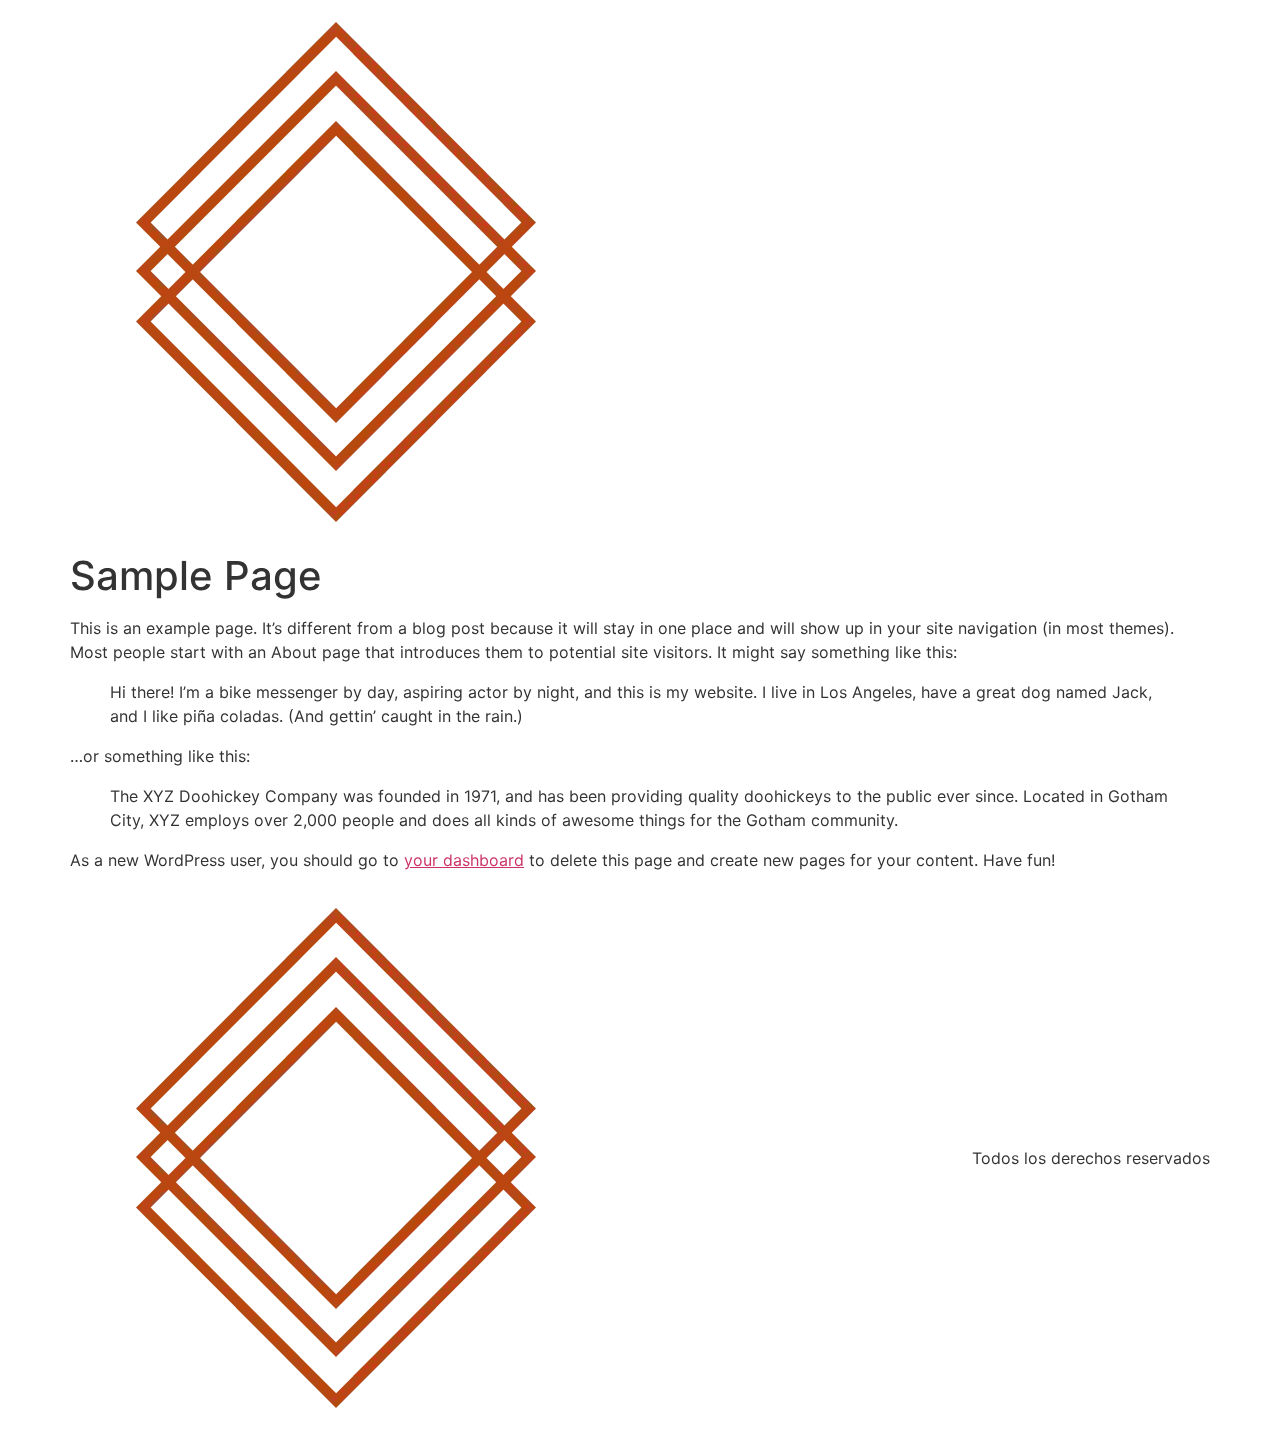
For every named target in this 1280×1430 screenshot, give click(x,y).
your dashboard (464, 860)
